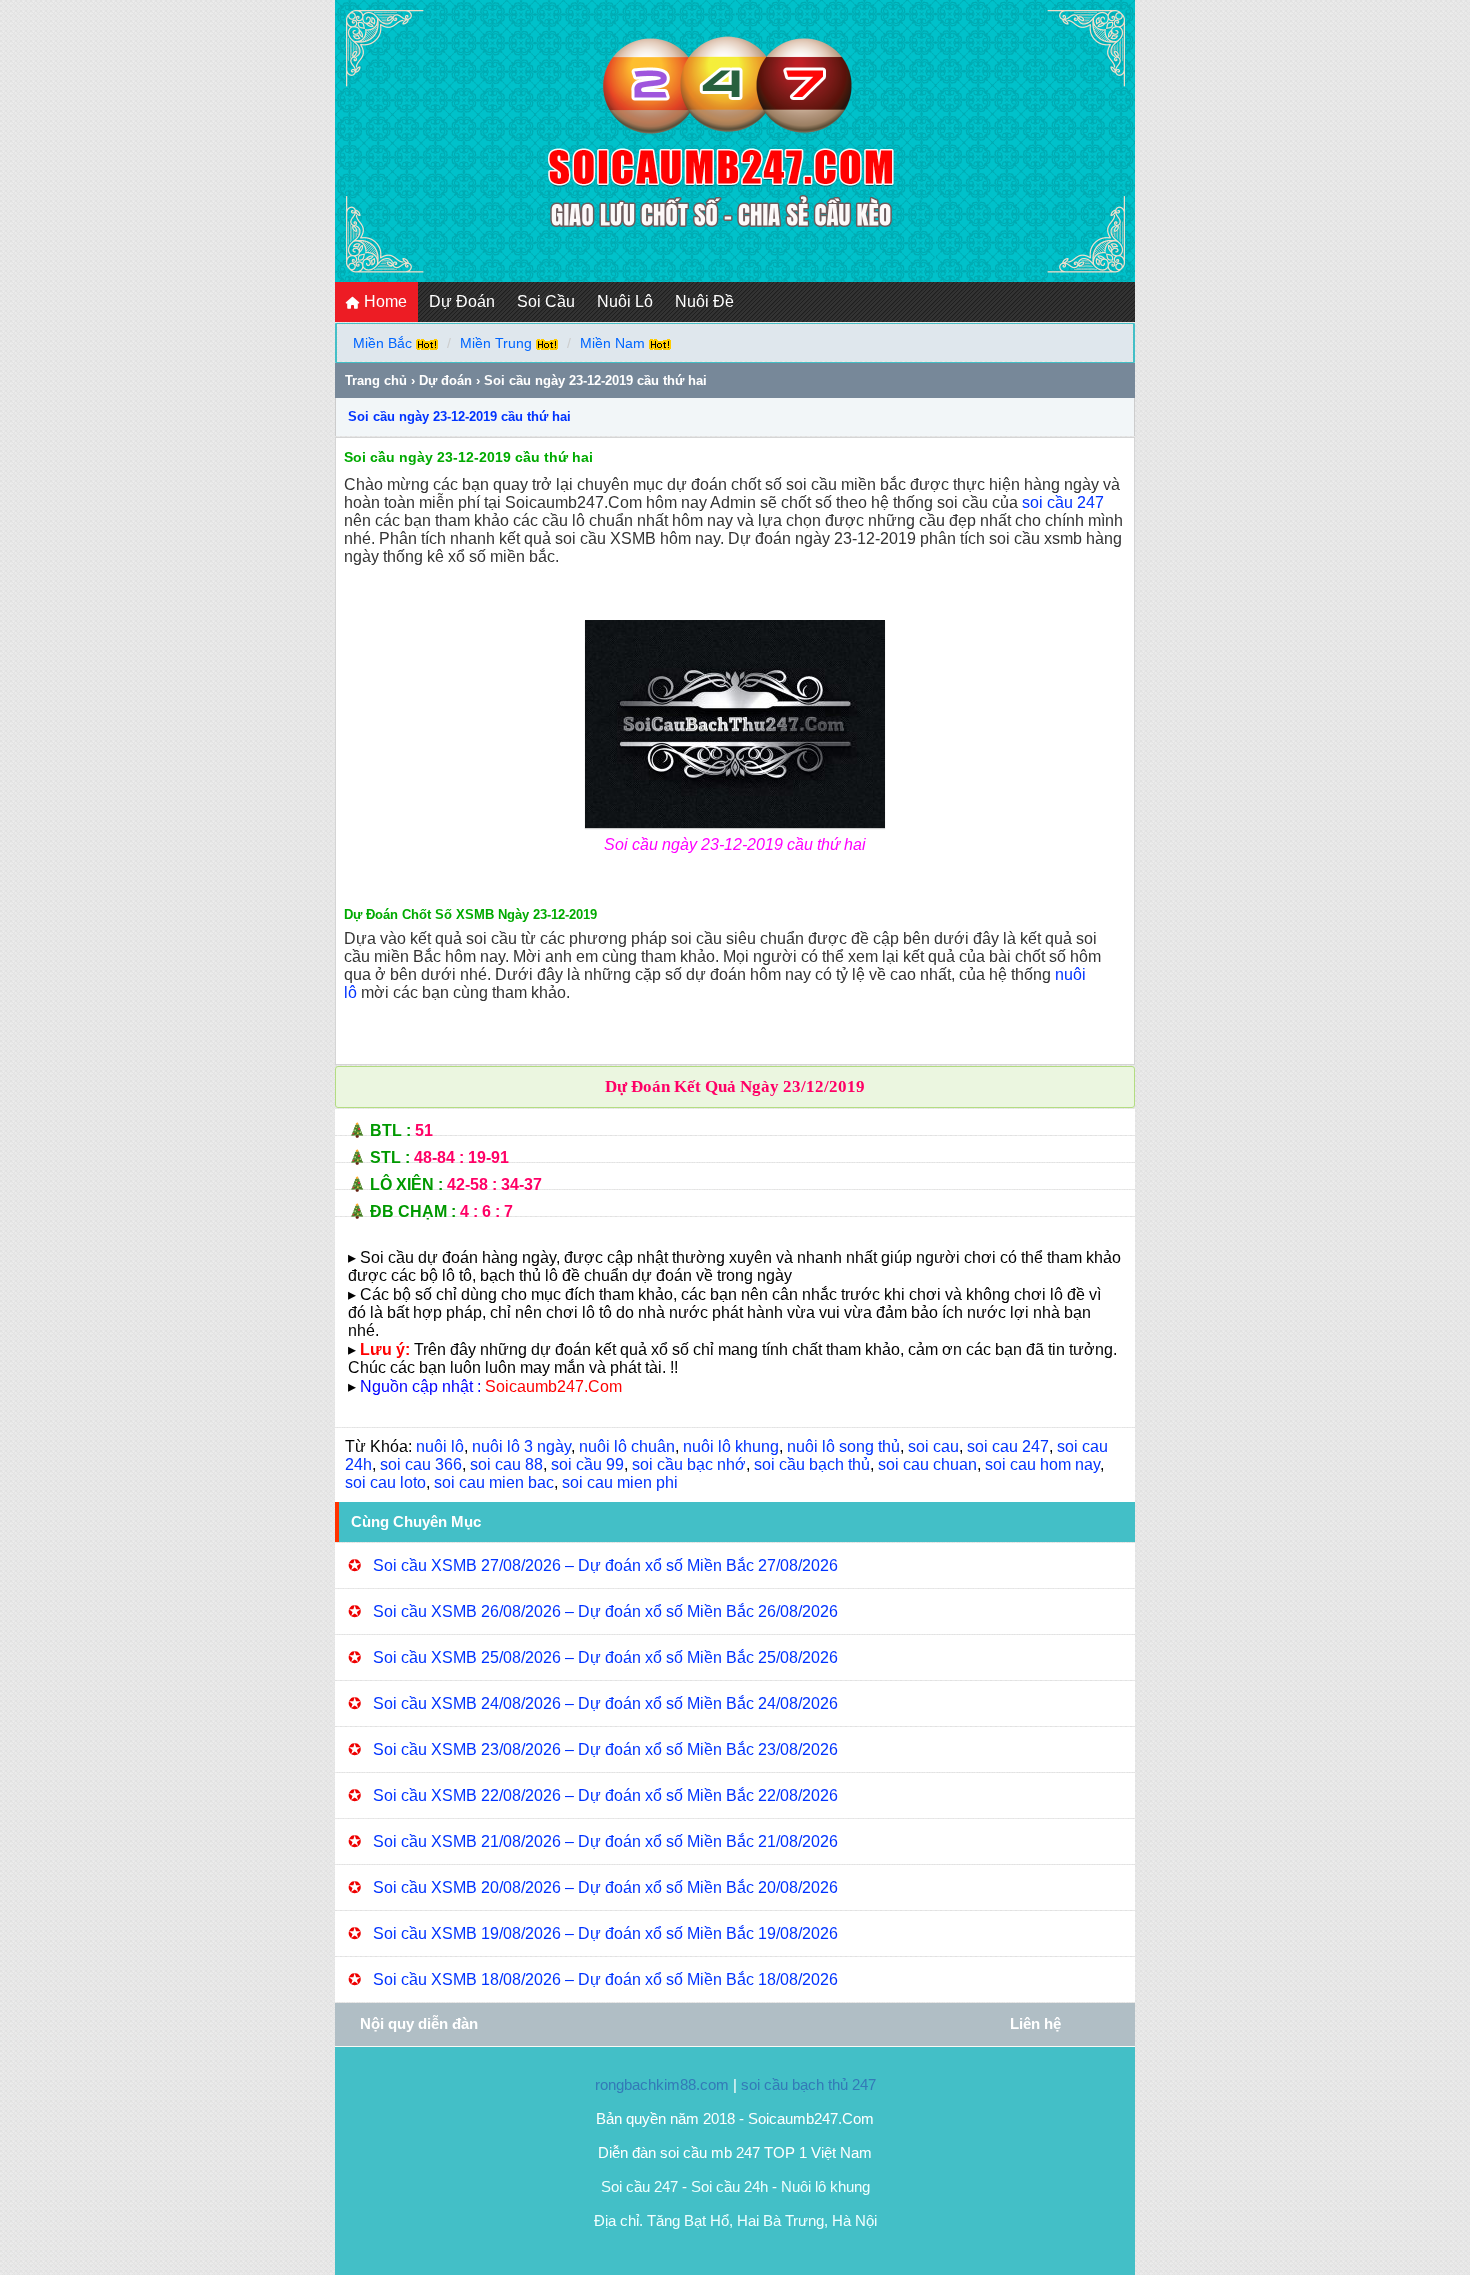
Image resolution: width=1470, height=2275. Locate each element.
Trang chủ (376, 380)
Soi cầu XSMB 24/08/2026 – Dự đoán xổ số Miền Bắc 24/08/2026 (605, 1703)
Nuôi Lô (625, 301)
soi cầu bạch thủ (812, 1464)
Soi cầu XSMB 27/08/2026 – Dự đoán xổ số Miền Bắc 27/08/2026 (605, 1565)
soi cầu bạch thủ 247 (808, 2084)
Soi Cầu (546, 301)
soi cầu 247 (1063, 502)
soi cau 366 (421, 1464)
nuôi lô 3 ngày (521, 1446)
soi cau (933, 1446)
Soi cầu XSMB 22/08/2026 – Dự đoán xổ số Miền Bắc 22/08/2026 (605, 1795)
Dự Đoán (462, 301)
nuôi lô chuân (627, 1446)
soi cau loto (385, 1482)
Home (383, 301)
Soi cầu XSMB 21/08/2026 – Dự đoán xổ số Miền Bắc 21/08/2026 (605, 1841)
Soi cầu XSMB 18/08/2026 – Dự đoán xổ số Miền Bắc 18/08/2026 (605, 1979)
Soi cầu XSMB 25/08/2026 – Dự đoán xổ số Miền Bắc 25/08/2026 (605, 1657)
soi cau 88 (506, 1464)
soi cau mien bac (494, 1482)
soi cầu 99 (587, 1464)
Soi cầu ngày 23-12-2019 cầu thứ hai (459, 416)
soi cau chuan (927, 1464)
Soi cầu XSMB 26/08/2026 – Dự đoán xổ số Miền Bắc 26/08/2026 (605, 1611)
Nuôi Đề (704, 301)
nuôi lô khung (731, 1446)
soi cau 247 (1008, 1446)
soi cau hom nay (1042, 1464)
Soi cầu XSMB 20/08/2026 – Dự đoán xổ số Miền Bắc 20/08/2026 (605, 1887)
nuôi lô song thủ (843, 1446)
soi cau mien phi (620, 1482)
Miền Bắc (382, 343)
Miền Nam (612, 343)
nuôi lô (440, 1446)
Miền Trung (496, 343)
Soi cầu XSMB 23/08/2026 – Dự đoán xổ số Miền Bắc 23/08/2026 (605, 1749)
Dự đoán (445, 380)
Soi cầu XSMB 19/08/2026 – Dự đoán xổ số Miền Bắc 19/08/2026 (605, 1933)
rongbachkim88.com (662, 2084)
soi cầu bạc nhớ (689, 1464)
